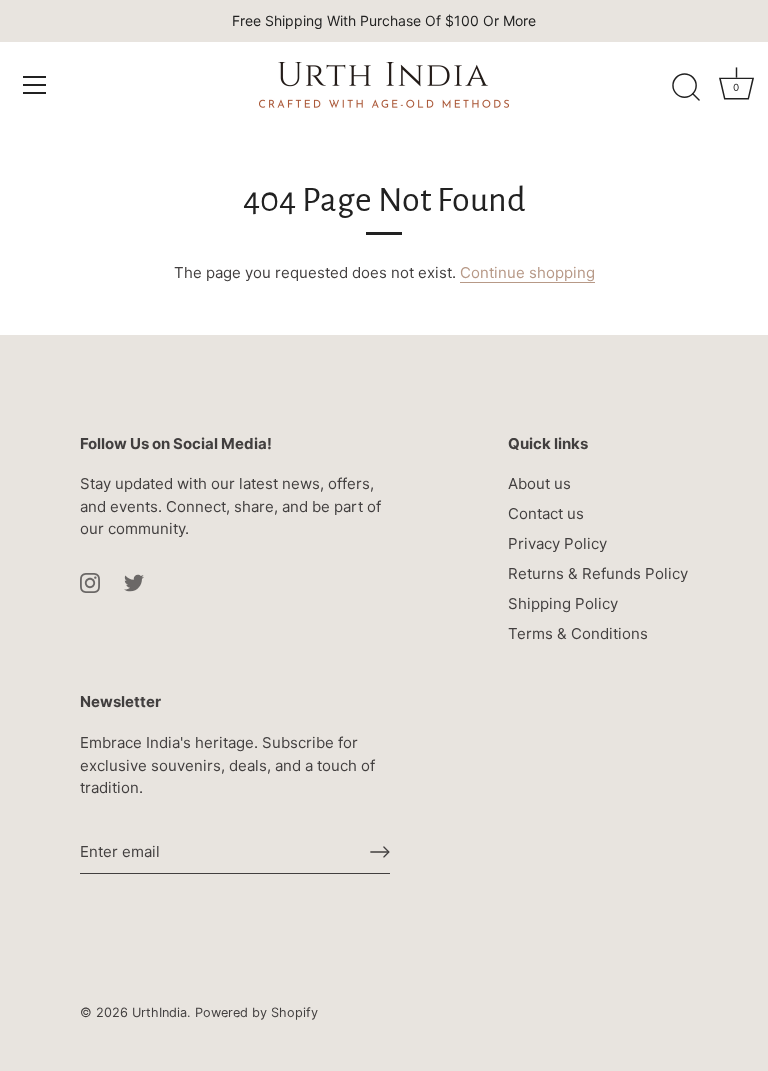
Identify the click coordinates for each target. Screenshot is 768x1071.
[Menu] (35, 85)
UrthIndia (159, 1012)
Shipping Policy (563, 603)
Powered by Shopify (256, 1012)
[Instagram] (90, 581)
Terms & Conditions (578, 633)
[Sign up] (380, 852)
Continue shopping (527, 272)
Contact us (546, 513)
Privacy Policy (557, 543)
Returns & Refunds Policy (598, 573)
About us (539, 483)
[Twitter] (134, 581)
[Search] (686, 88)
